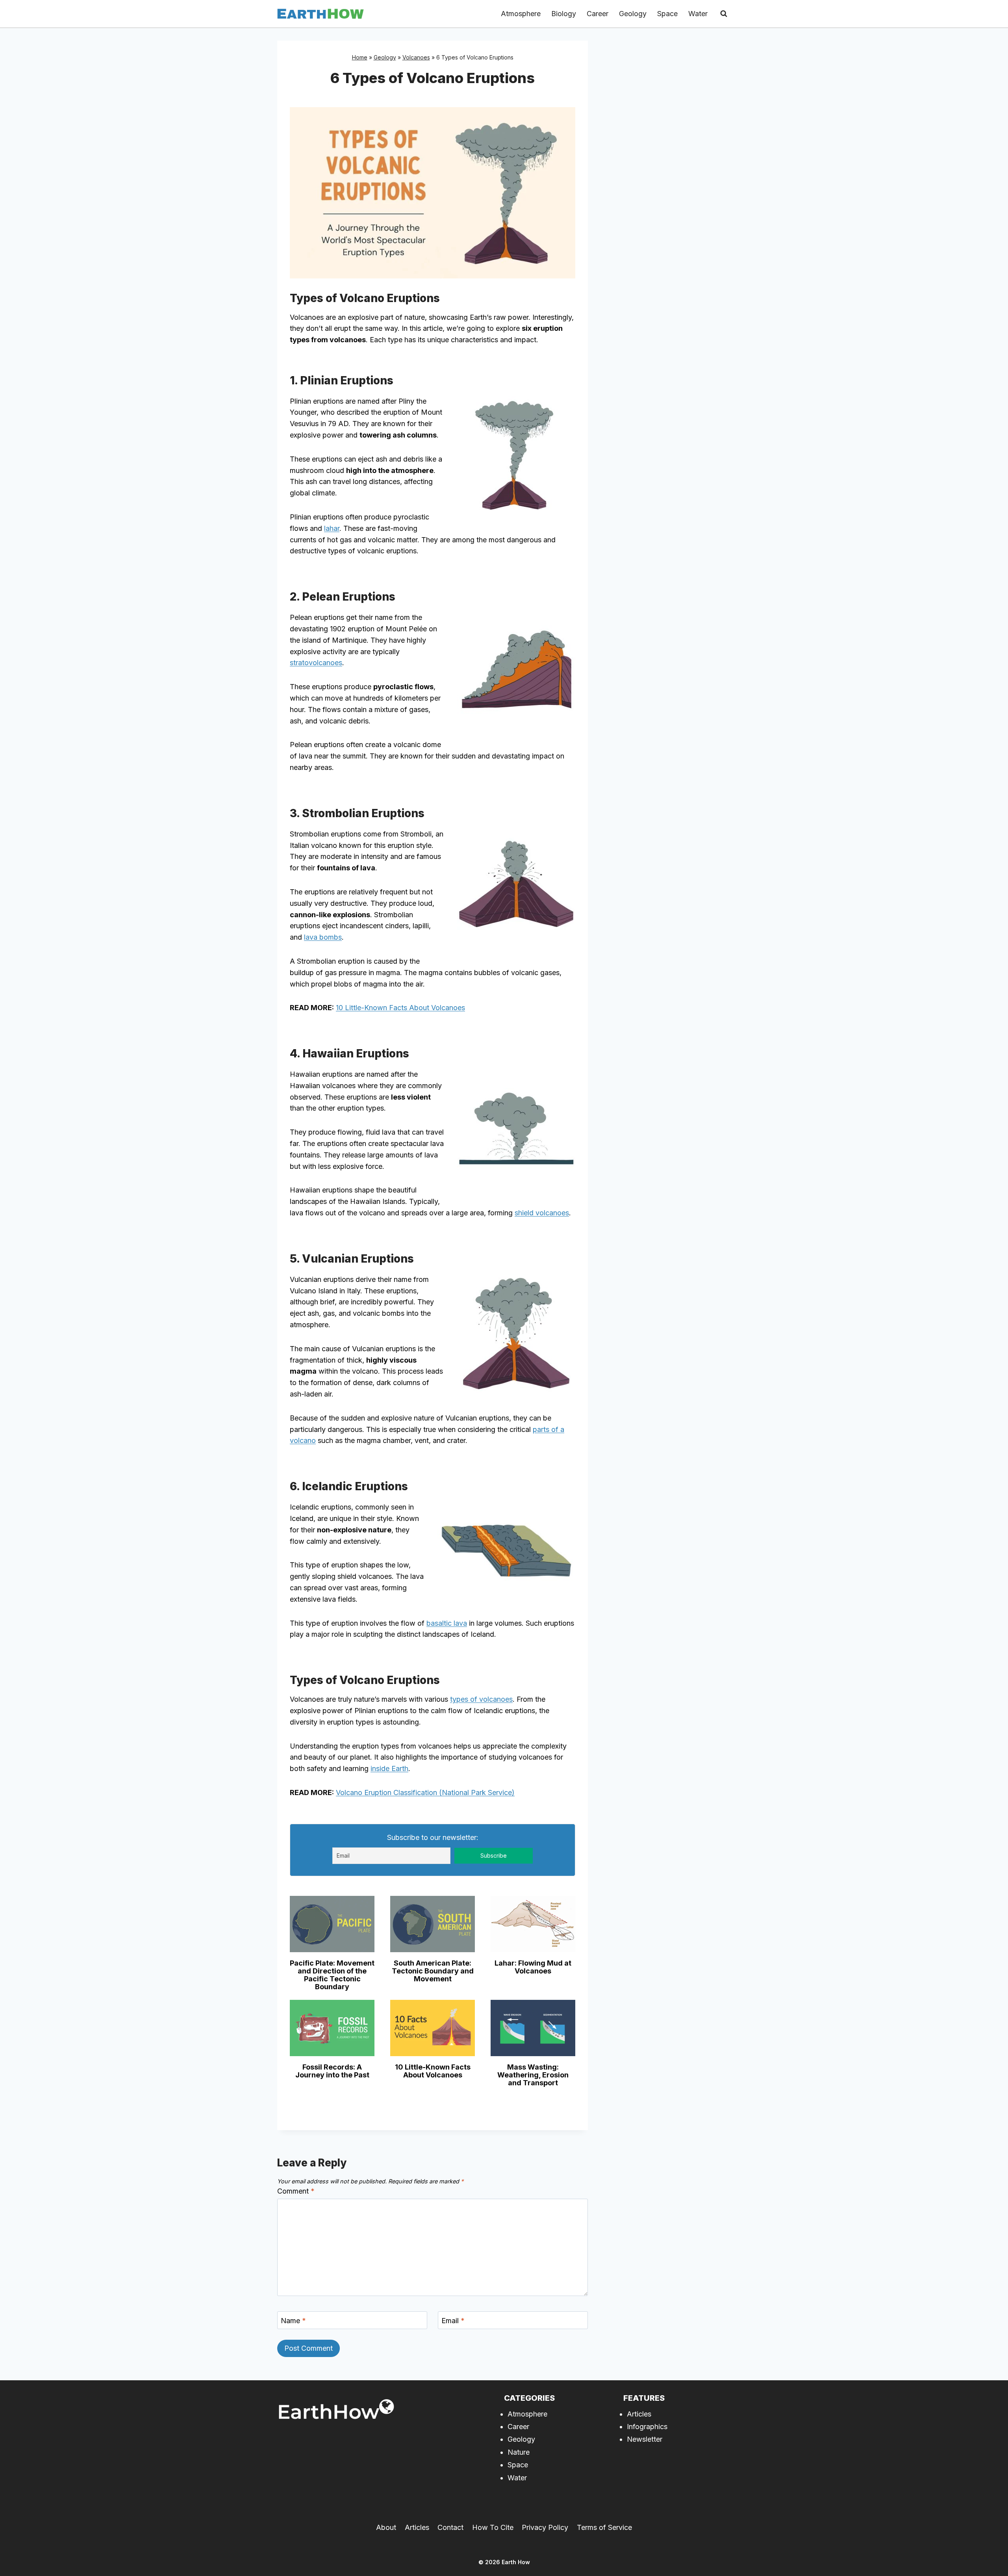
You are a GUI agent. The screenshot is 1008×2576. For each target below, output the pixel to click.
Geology (633, 14)
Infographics (647, 2427)
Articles (639, 2414)
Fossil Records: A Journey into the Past (332, 2071)
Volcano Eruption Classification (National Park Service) (425, 1792)
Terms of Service (604, 2527)
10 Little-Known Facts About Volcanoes (400, 1008)
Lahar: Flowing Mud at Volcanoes (533, 1967)
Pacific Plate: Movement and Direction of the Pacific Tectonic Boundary (332, 1975)
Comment (296, 2191)
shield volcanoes (542, 1213)
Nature (519, 2452)
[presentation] (332, 1924)
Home (360, 57)
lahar (332, 528)
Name (293, 2321)
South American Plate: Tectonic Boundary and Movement (433, 1971)
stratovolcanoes (316, 663)
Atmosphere (521, 14)
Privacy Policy (545, 2527)
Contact (450, 2527)
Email (453, 2321)
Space (667, 14)
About (386, 2527)
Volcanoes (416, 57)
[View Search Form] (724, 14)
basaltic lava (447, 1623)
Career (598, 14)
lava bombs (323, 937)
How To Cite (493, 2527)
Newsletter (645, 2439)
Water (698, 14)
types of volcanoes (481, 1699)
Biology (564, 14)
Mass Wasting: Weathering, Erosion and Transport (533, 2075)
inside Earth (389, 1768)
